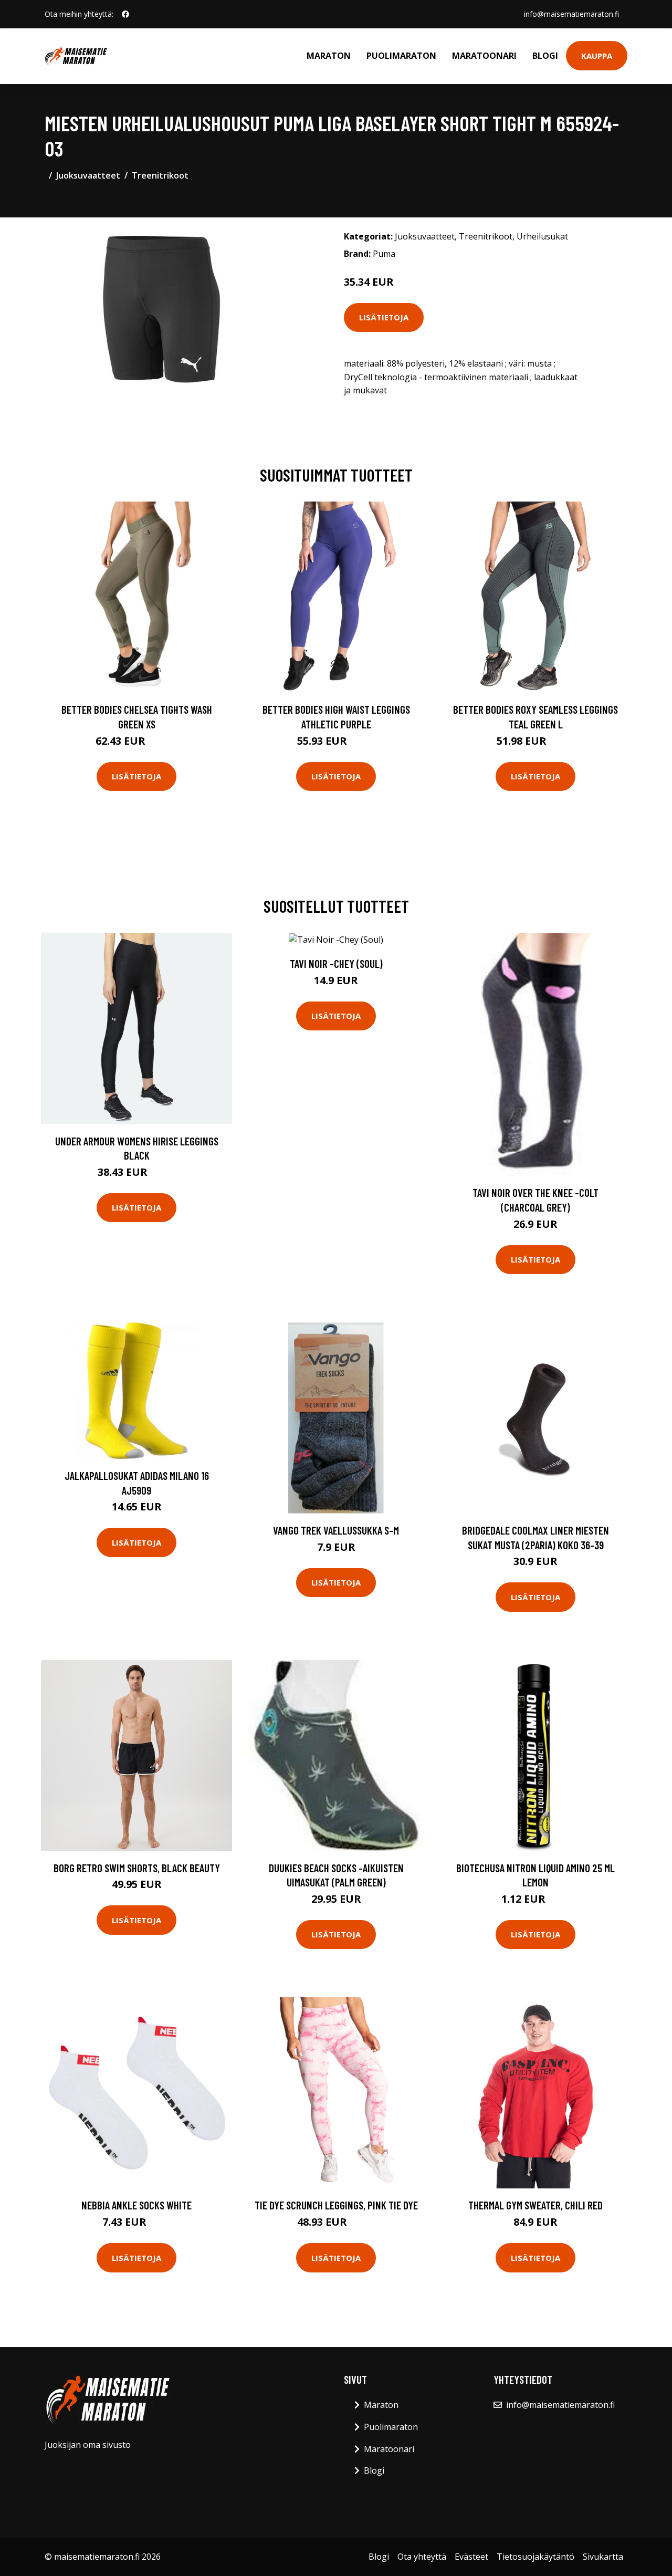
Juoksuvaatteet (88, 175)
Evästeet (471, 2557)
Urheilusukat (542, 236)
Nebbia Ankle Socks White (136, 2205)
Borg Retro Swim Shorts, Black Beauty (137, 1868)
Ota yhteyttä (422, 2557)
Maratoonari (484, 56)
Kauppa (597, 56)
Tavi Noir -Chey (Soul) (336, 963)
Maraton (329, 56)
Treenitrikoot (160, 175)
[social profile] (125, 14)
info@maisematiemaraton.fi (571, 14)
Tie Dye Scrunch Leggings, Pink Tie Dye (336, 2205)
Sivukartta (603, 2557)
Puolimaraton (401, 56)
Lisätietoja (384, 317)
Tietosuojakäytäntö (535, 2557)
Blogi (545, 56)
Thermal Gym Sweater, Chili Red (535, 2205)
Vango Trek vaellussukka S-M (336, 1530)
